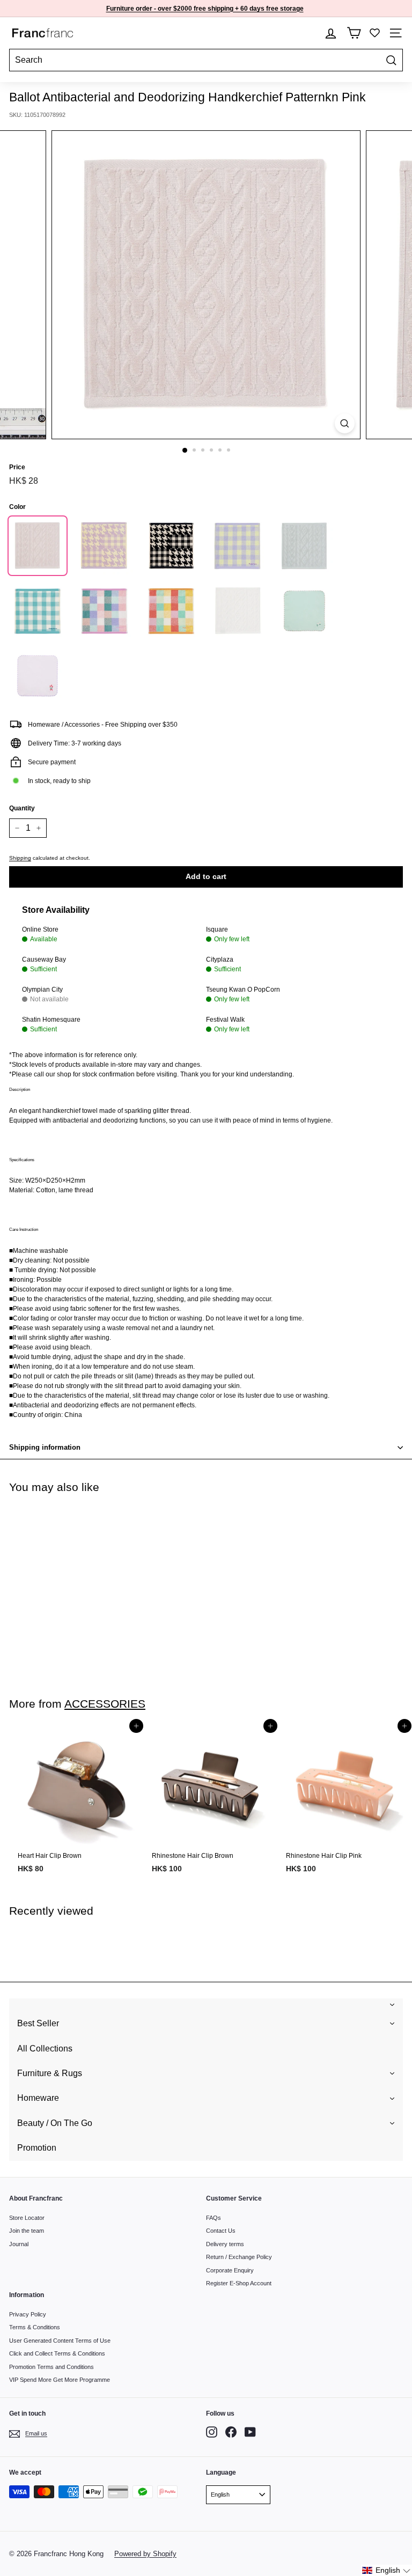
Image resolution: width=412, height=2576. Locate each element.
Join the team (27, 2231)
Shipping (20, 858)
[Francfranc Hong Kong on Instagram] (212, 2432)
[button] (387, 2570)
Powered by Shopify (145, 2554)
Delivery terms (225, 2244)
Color (17, 507)
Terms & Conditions (35, 2327)
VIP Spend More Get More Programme (60, 2380)
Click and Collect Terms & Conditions (57, 2353)
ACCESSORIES (105, 1704)
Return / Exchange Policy (239, 2257)
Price (17, 467)
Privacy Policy (28, 2314)
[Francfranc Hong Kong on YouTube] (250, 2432)
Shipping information (45, 1447)
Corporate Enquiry (230, 2270)
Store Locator (27, 2218)
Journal (19, 2244)
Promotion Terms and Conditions (51, 2367)
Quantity (22, 808)
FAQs (214, 2218)
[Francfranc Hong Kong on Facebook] (231, 2432)
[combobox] (206, 60)
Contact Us (221, 2231)
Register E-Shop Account (239, 2283)
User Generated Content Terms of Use (60, 2341)
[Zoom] (345, 423)
